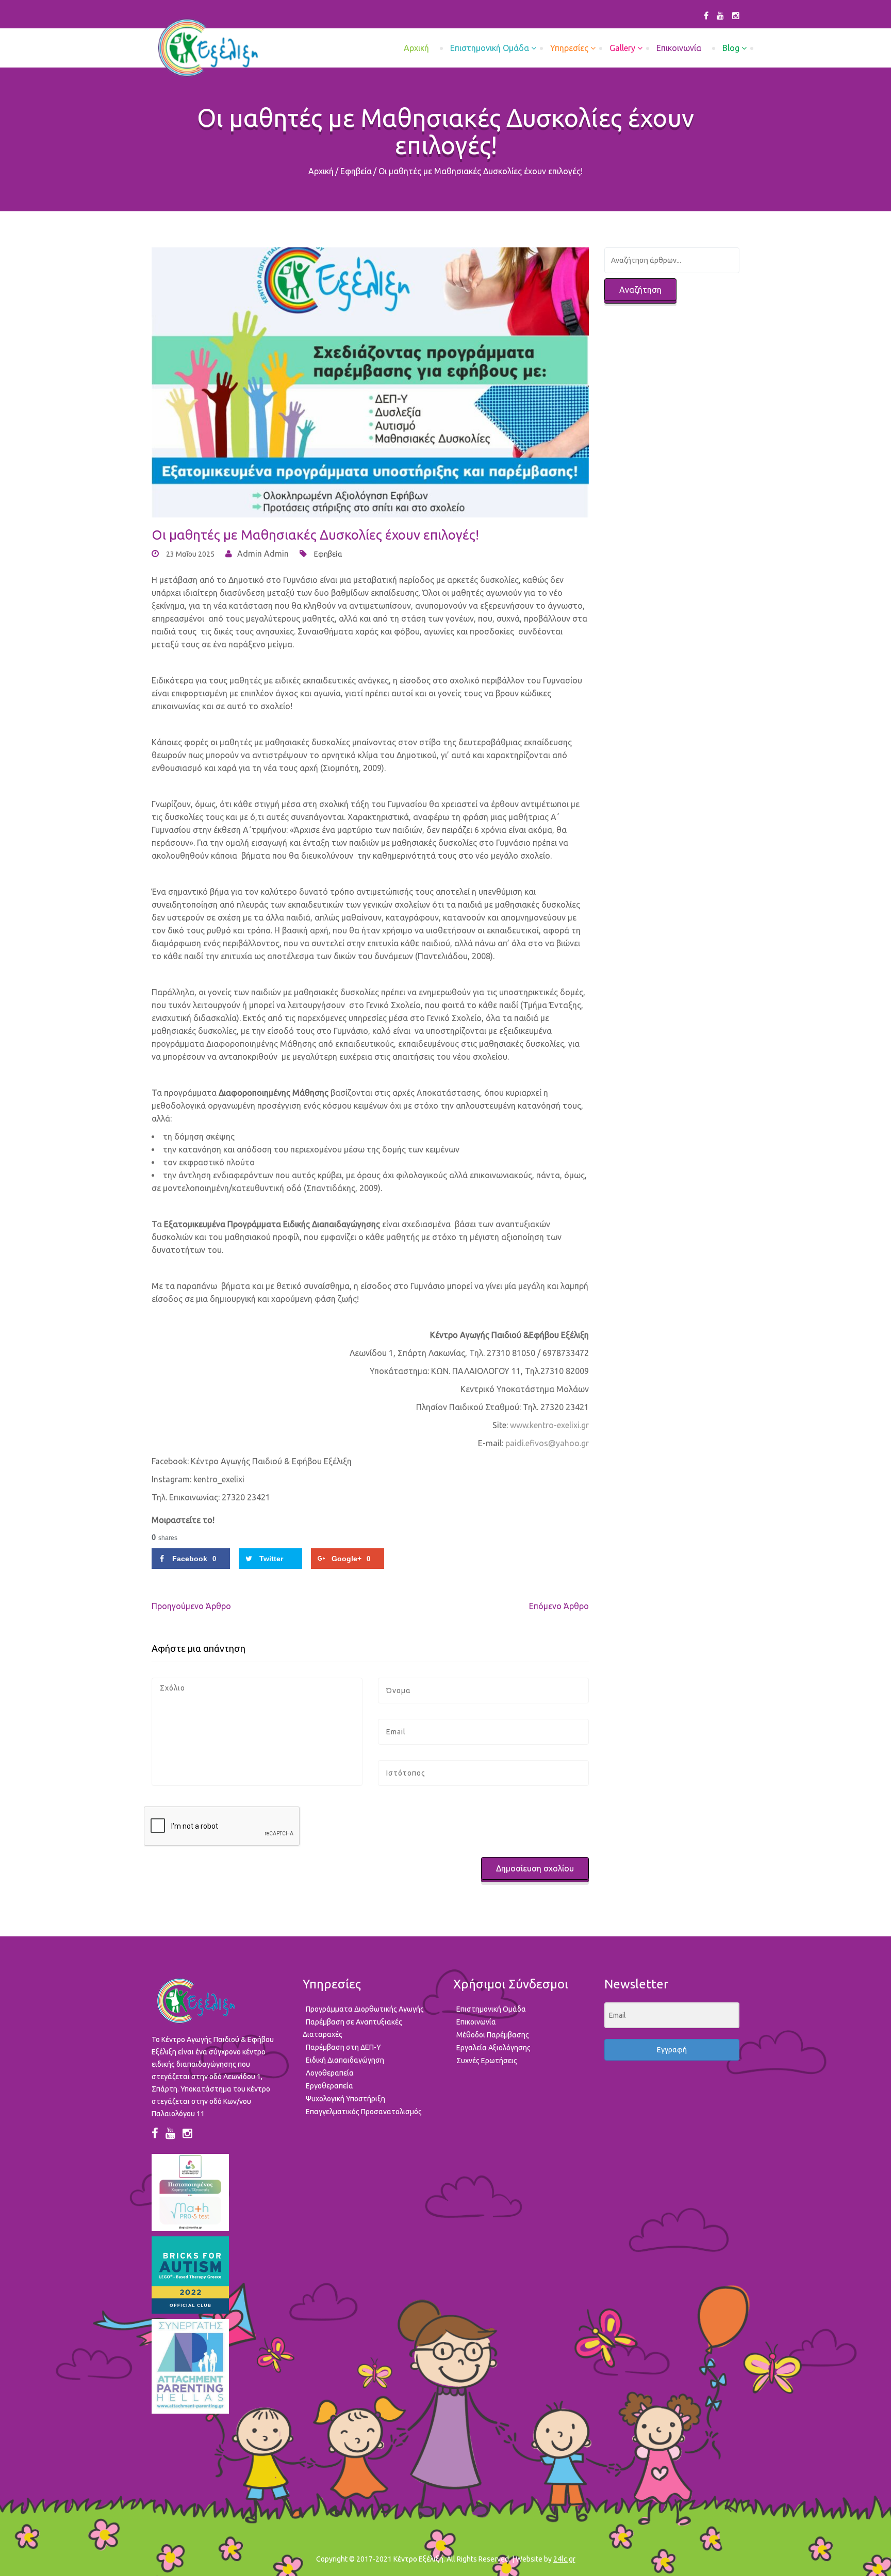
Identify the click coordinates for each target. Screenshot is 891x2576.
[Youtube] (720, 15)
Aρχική (416, 48)
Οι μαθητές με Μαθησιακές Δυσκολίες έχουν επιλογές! (315, 535)
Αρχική (321, 171)
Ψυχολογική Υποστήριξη (345, 2099)
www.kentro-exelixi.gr (549, 1425)
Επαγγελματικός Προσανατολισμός (364, 2112)
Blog (731, 48)
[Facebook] (706, 15)
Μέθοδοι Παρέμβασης (493, 2035)
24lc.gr (564, 2559)
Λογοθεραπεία (330, 2073)
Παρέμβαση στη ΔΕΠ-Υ (343, 2047)
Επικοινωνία (679, 48)
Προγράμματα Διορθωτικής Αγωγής (365, 2009)
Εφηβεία (356, 171)
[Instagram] (736, 15)
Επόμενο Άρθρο (559, 1606)
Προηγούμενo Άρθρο (191, 1606)
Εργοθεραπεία (329, 2086)
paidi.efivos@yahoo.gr (547, 1443)
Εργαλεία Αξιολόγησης (493, 2048)
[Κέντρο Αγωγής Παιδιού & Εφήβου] (208, 48)
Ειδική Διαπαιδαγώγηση (345, 2060)
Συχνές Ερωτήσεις (487, 2061)
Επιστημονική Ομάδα (490, 48)
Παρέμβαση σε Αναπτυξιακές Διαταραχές (352, 2028)
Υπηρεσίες (569, 48)
